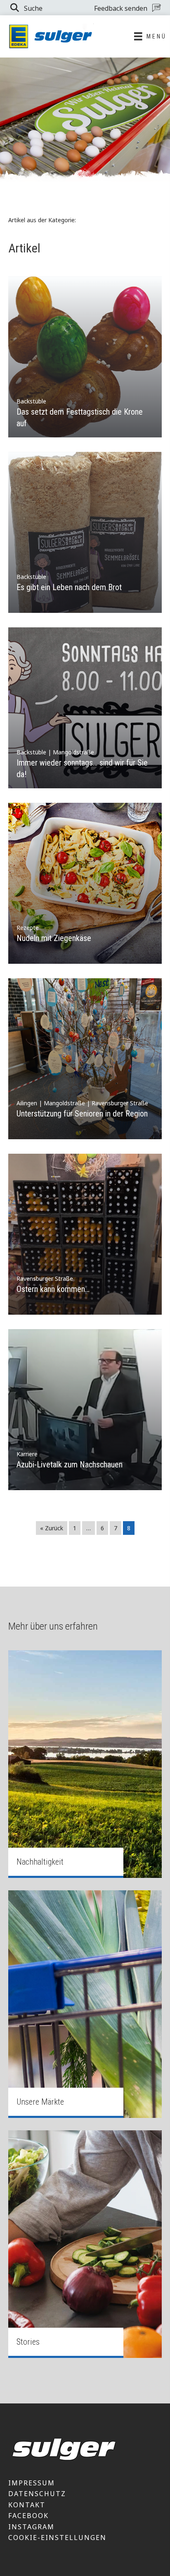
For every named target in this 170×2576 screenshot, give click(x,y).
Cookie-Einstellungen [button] (57, 2538)
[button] (26, 8)
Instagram (31, 2527)
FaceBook (28, 2516)
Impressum (32, 2483)
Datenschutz (37, 2494)
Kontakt (27, 2505)
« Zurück (52, 1528)
